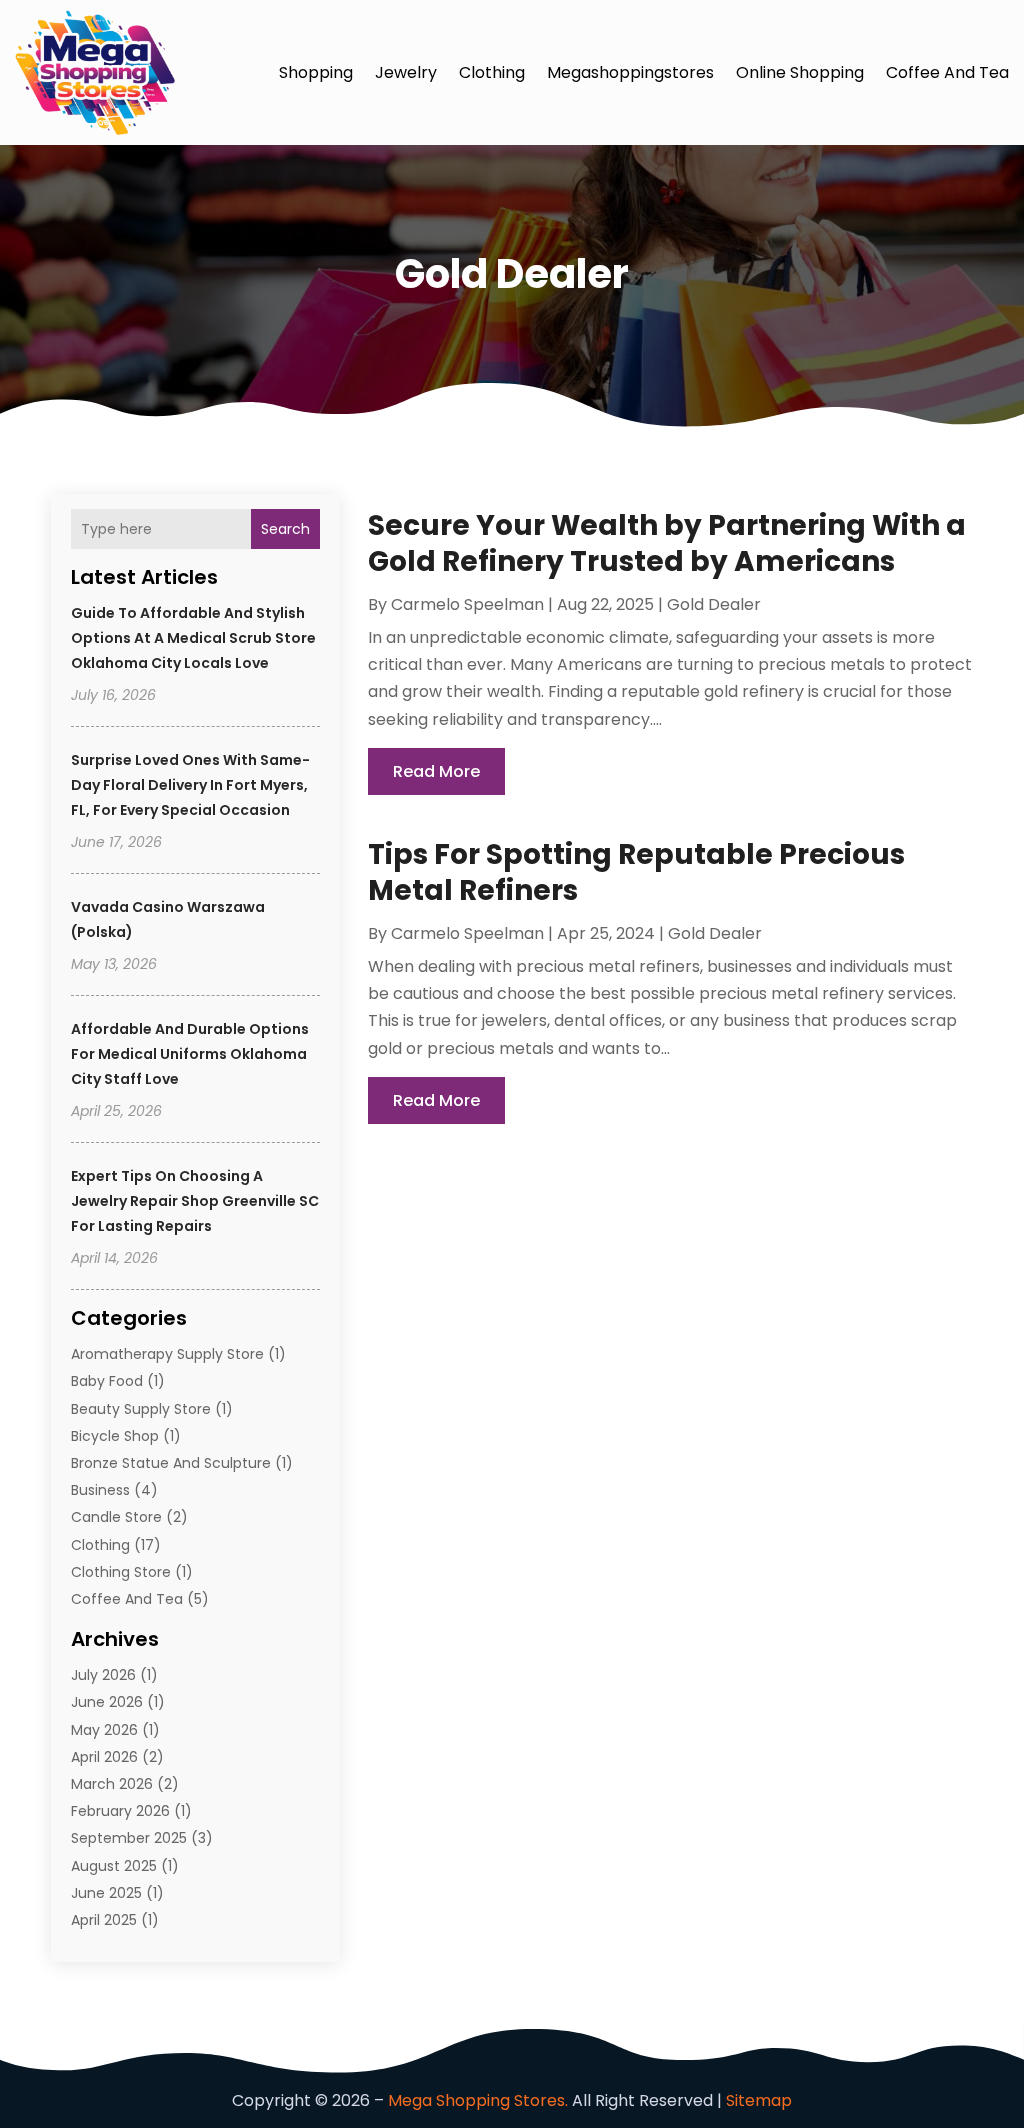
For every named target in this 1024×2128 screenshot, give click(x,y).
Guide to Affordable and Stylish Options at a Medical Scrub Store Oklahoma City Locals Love (193, 638)
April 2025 (104, 1920)
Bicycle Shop (115, 1436)
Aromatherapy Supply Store (167, 1354)
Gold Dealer (714, 604)
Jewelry (406, 72)
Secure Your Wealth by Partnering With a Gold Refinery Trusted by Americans (667, 543)
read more (436, 771)
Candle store (116, 1517)
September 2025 (129, 1838)
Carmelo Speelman (467, 604)
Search (285, 529)
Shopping (316, 72)
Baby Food (107, 1381)
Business (100, 1490)
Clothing (492, 72)
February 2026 (120, 1811)
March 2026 (112, 1784)
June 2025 (106, 1893)
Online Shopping (800, 72)
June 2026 (107, 1702)
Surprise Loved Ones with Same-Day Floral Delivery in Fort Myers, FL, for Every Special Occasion (190, 785)
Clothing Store (121, 1572)
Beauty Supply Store (141, 1409)
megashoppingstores (630, 72)
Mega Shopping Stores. (478, 2100)
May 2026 (104, 1730)
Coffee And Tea (947, 72)
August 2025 (114, 1866)
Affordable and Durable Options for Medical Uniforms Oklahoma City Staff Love (190, 1054)
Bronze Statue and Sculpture (171, 1463)
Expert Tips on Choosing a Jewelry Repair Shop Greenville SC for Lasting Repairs (195, 1201)
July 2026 (103, 1675)
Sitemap (759, 2100)
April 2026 (104, 1757)
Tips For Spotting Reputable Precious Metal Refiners (636, 872)
